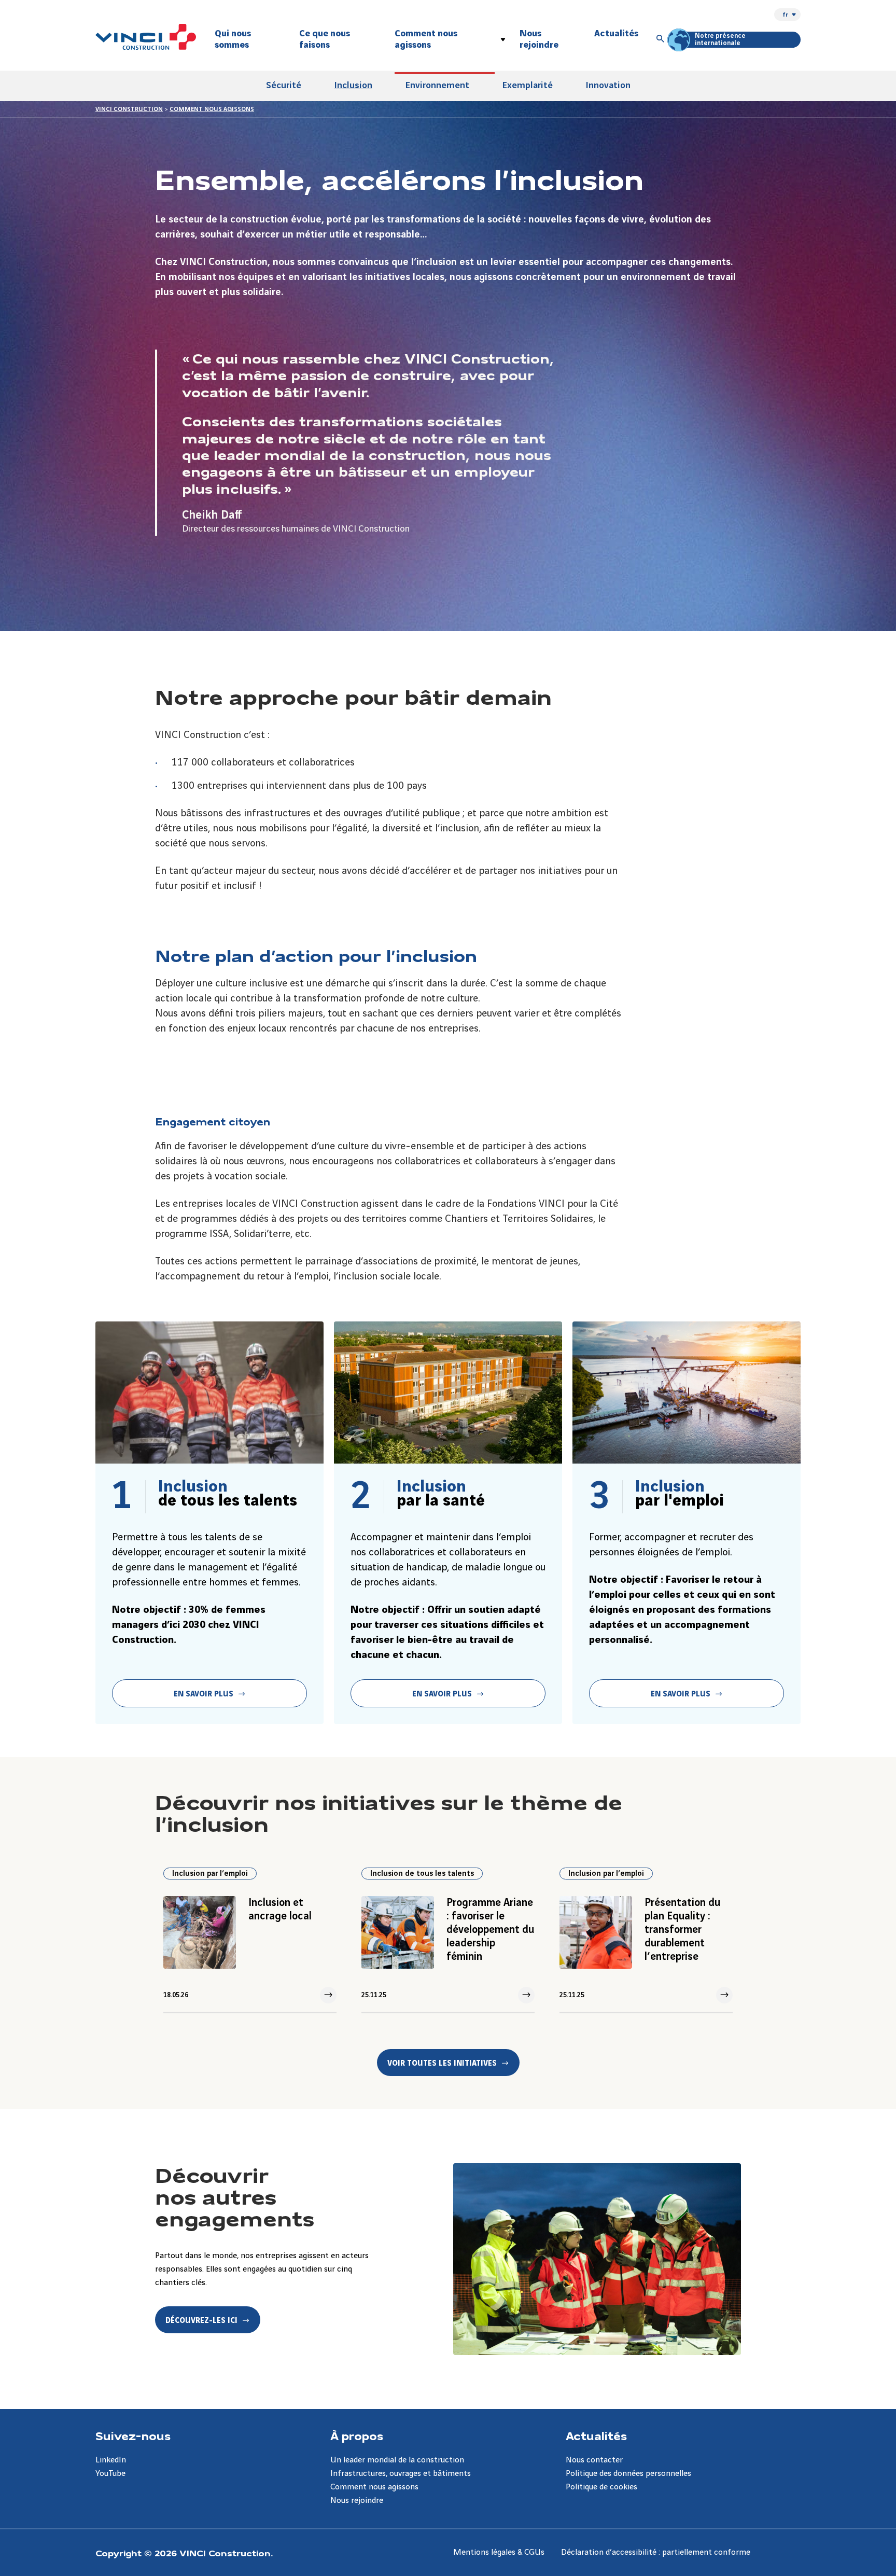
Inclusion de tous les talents (422, 1874)
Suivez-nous (133, 2435)
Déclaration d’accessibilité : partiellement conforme (656, 2552)
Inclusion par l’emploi (210, 1874)
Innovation (608, 85)
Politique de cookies (601, 2487)
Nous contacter (594, 2460)
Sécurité (284, 85)
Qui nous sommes (233, 39)
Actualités (616, 33)
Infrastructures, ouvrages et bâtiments (401, 2474)
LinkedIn (111, 2460)
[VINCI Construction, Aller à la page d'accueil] (146, 37)
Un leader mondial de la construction (397, 2460)
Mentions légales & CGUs (499, 2552)
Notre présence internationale (720, 39)
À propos (357, 2435)
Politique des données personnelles (628, 2474)
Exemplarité (528, 85)
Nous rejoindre (539, 39)
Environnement (437, 85)
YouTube (110, 2474)
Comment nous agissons (426, 39)
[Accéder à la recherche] (661, 39)
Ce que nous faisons (325, 39)
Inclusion (353, 85)
